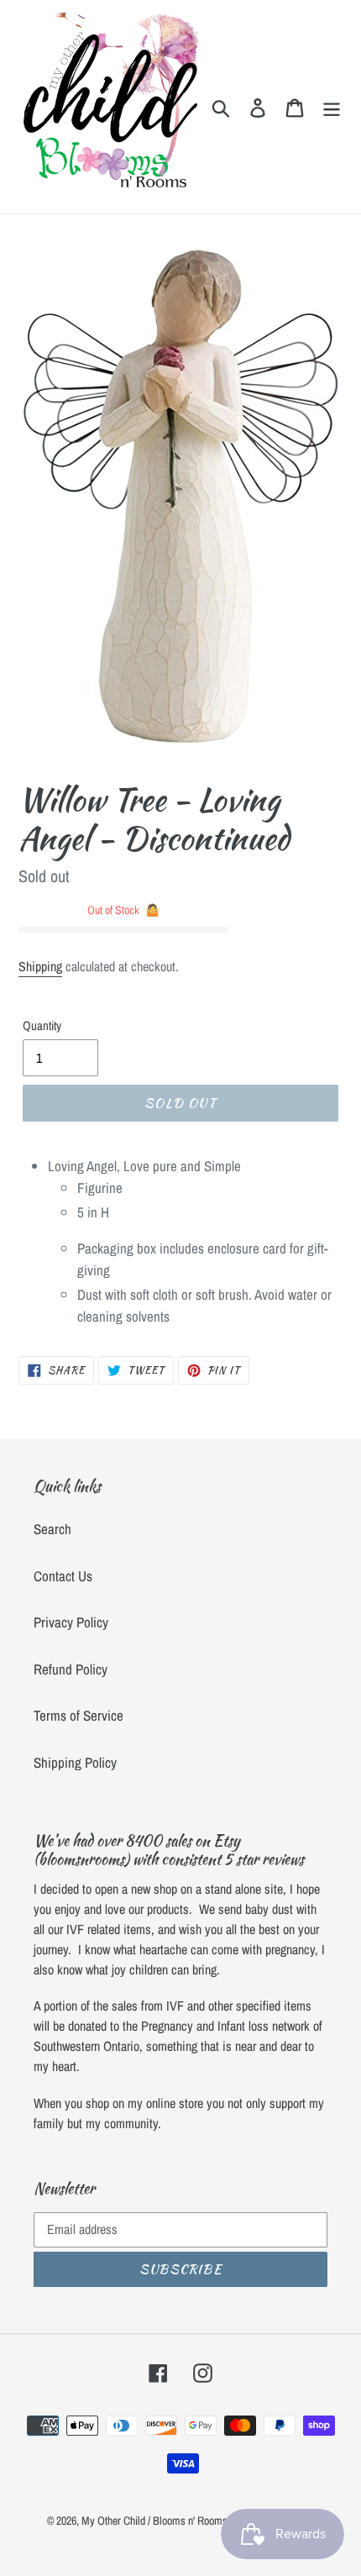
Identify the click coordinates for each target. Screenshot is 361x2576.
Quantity (42, 1025)
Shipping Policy (75, 1762)
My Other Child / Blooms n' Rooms (154, 2521)
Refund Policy (71, 1669)
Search (52, 1529)
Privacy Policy (71, 1622)
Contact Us (63, 1576)
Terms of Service (78, 1715)
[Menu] (332, 107)
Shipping (40, 966)
